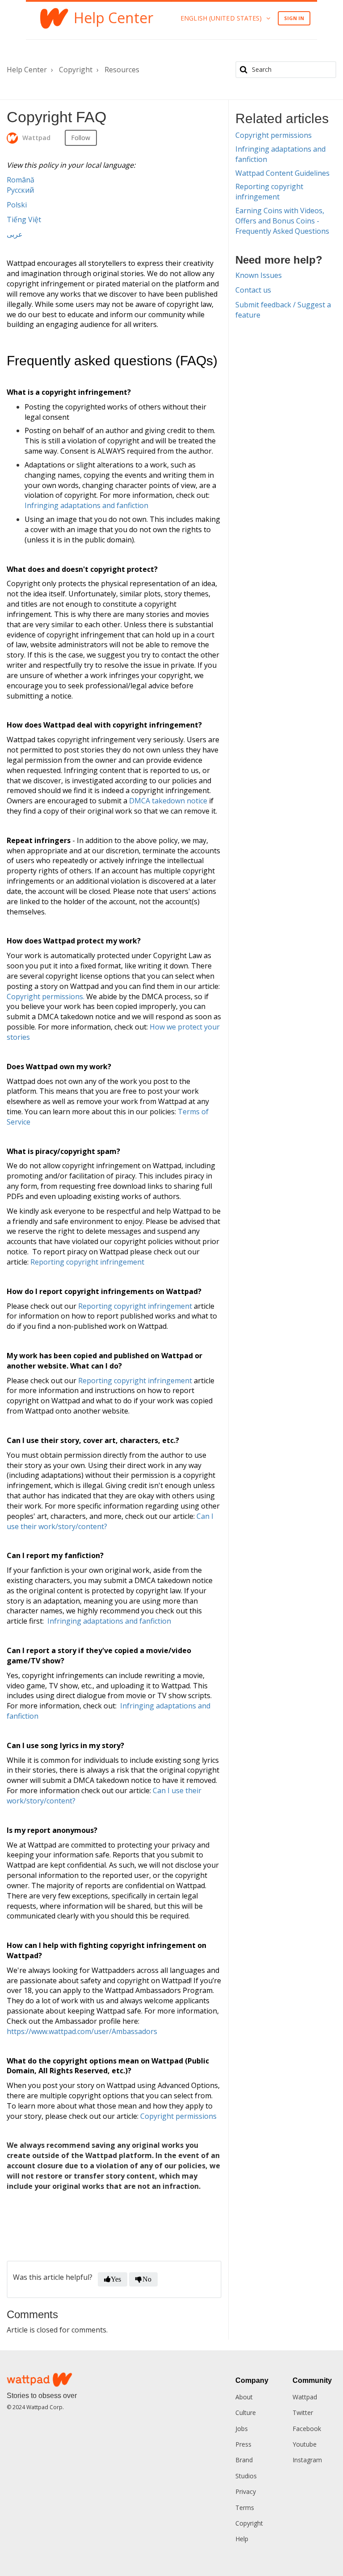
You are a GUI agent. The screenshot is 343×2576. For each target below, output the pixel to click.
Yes (116, 2279)
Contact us (253, 290)
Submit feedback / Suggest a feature (283, 310)
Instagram (307, 2460)
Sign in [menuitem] (294, 18)
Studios (246, 2476)
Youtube (305, 2444)
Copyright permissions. (46, 996)
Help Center (27, 70)
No (147, 2279)
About (244, 2397)
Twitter (303, 2413)
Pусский (20, 190)
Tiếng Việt (24, 219)
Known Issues (259, 275)
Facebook (307, 2429)
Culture (246, 2413)
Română (21, 180)
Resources (122, 70)
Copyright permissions (178, 2116)
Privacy (246, 2491)
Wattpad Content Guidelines (282, 173)
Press (243, 2444)
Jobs (242, 2429)
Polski (17, 205)
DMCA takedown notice (168, 801)
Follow (81, 138)
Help (242, 2539)
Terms (245, 2508)
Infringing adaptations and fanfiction (86, 505)
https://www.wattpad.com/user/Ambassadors (82, 2031)
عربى (15, 234)
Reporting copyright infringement (87, 1262)
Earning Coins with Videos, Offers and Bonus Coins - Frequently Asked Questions (282, 221)
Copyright (76, 70)
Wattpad (305, 2397)
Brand (244, 2460)
